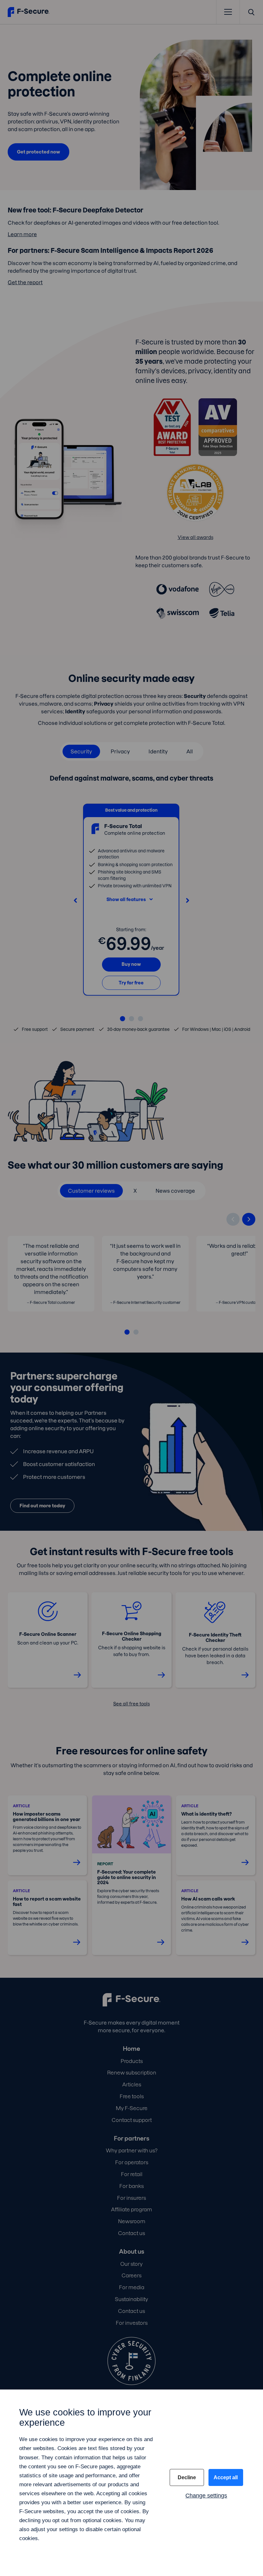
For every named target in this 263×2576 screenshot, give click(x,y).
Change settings (206, 2496)
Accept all (226, 2477)
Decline (187, 2477)
